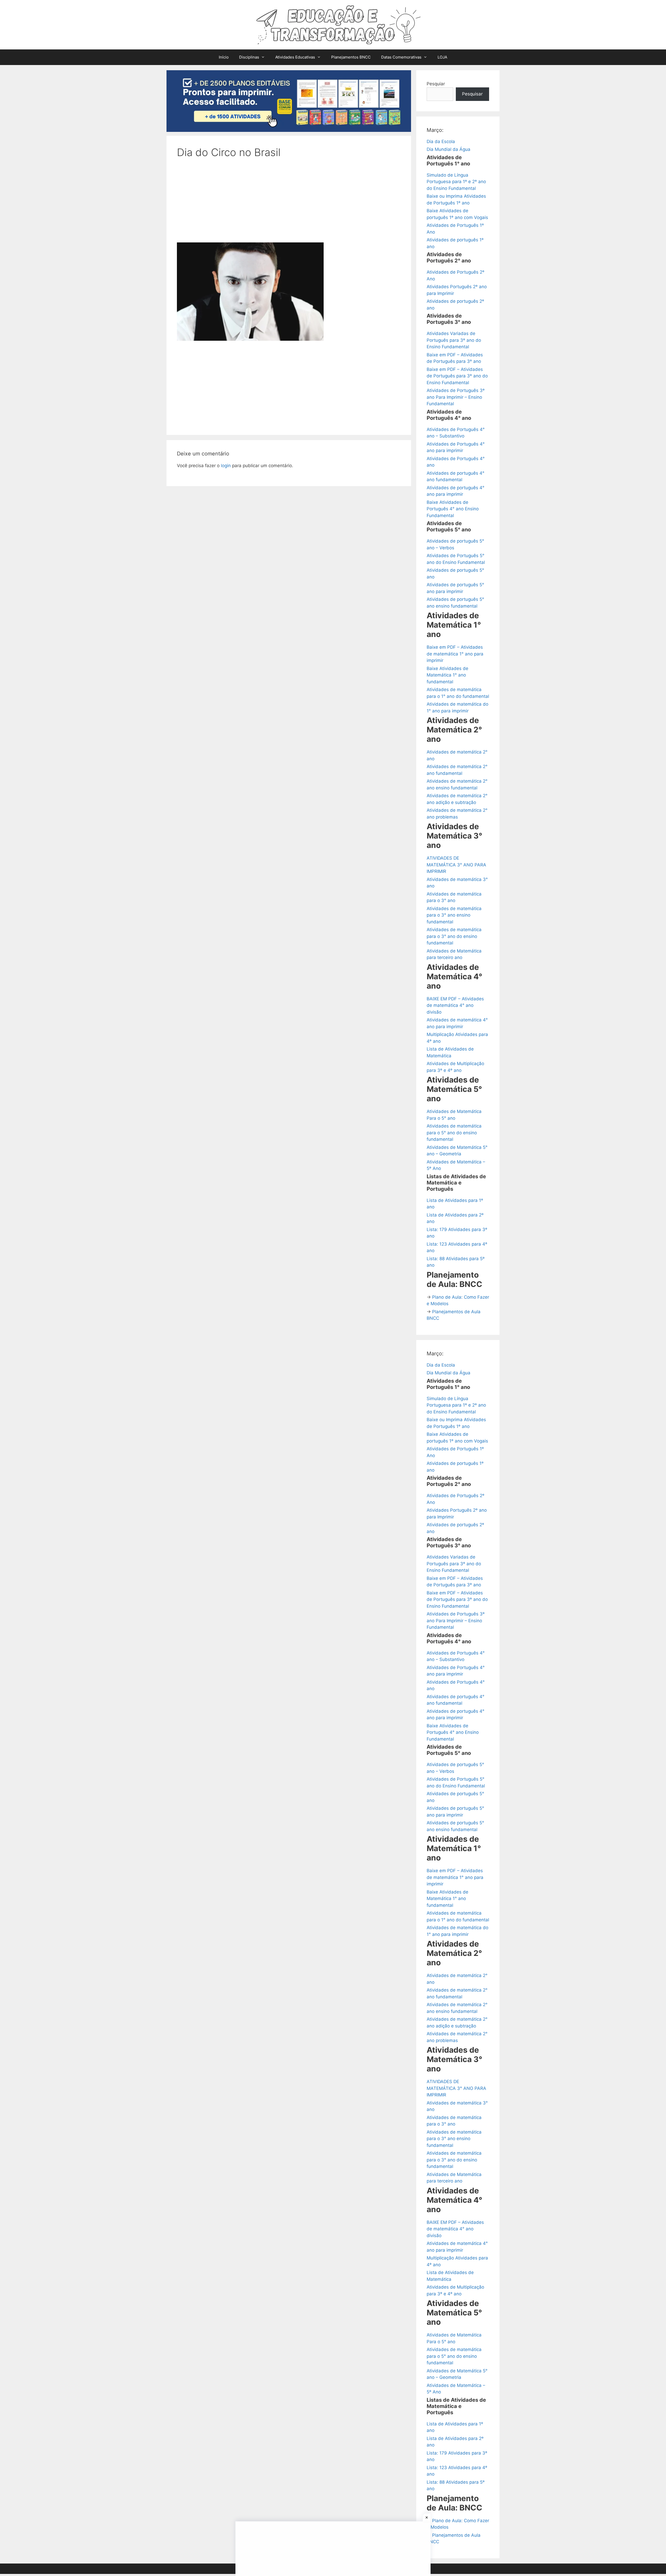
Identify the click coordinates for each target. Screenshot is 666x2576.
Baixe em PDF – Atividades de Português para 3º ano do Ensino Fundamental (457, 376)
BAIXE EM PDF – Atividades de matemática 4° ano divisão (455, 1005)
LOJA (442, 57)
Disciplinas (249, 57)
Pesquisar (472, 94)
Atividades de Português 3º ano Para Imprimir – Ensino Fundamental (456, 397)
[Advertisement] (289, 204)
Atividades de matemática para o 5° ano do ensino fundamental (454, 1133)
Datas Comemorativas (401, 57)
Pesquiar (436, 84)
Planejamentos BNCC (351, 57)
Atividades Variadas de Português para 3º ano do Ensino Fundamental (454, 340)
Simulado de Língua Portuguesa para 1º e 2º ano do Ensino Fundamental (456, 182)
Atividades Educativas (295, 57)
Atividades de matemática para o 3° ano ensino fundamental (454, 915)
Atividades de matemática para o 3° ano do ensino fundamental (454, 936)
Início (224, 57)
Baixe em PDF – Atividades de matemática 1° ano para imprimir (455, 654)
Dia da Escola (441, 141)
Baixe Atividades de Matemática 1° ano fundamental (447, 675)
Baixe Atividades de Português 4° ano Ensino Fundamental (453, 509)
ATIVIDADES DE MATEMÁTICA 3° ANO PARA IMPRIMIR (456, 865)
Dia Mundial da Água (449, 149)
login (226, 466)
